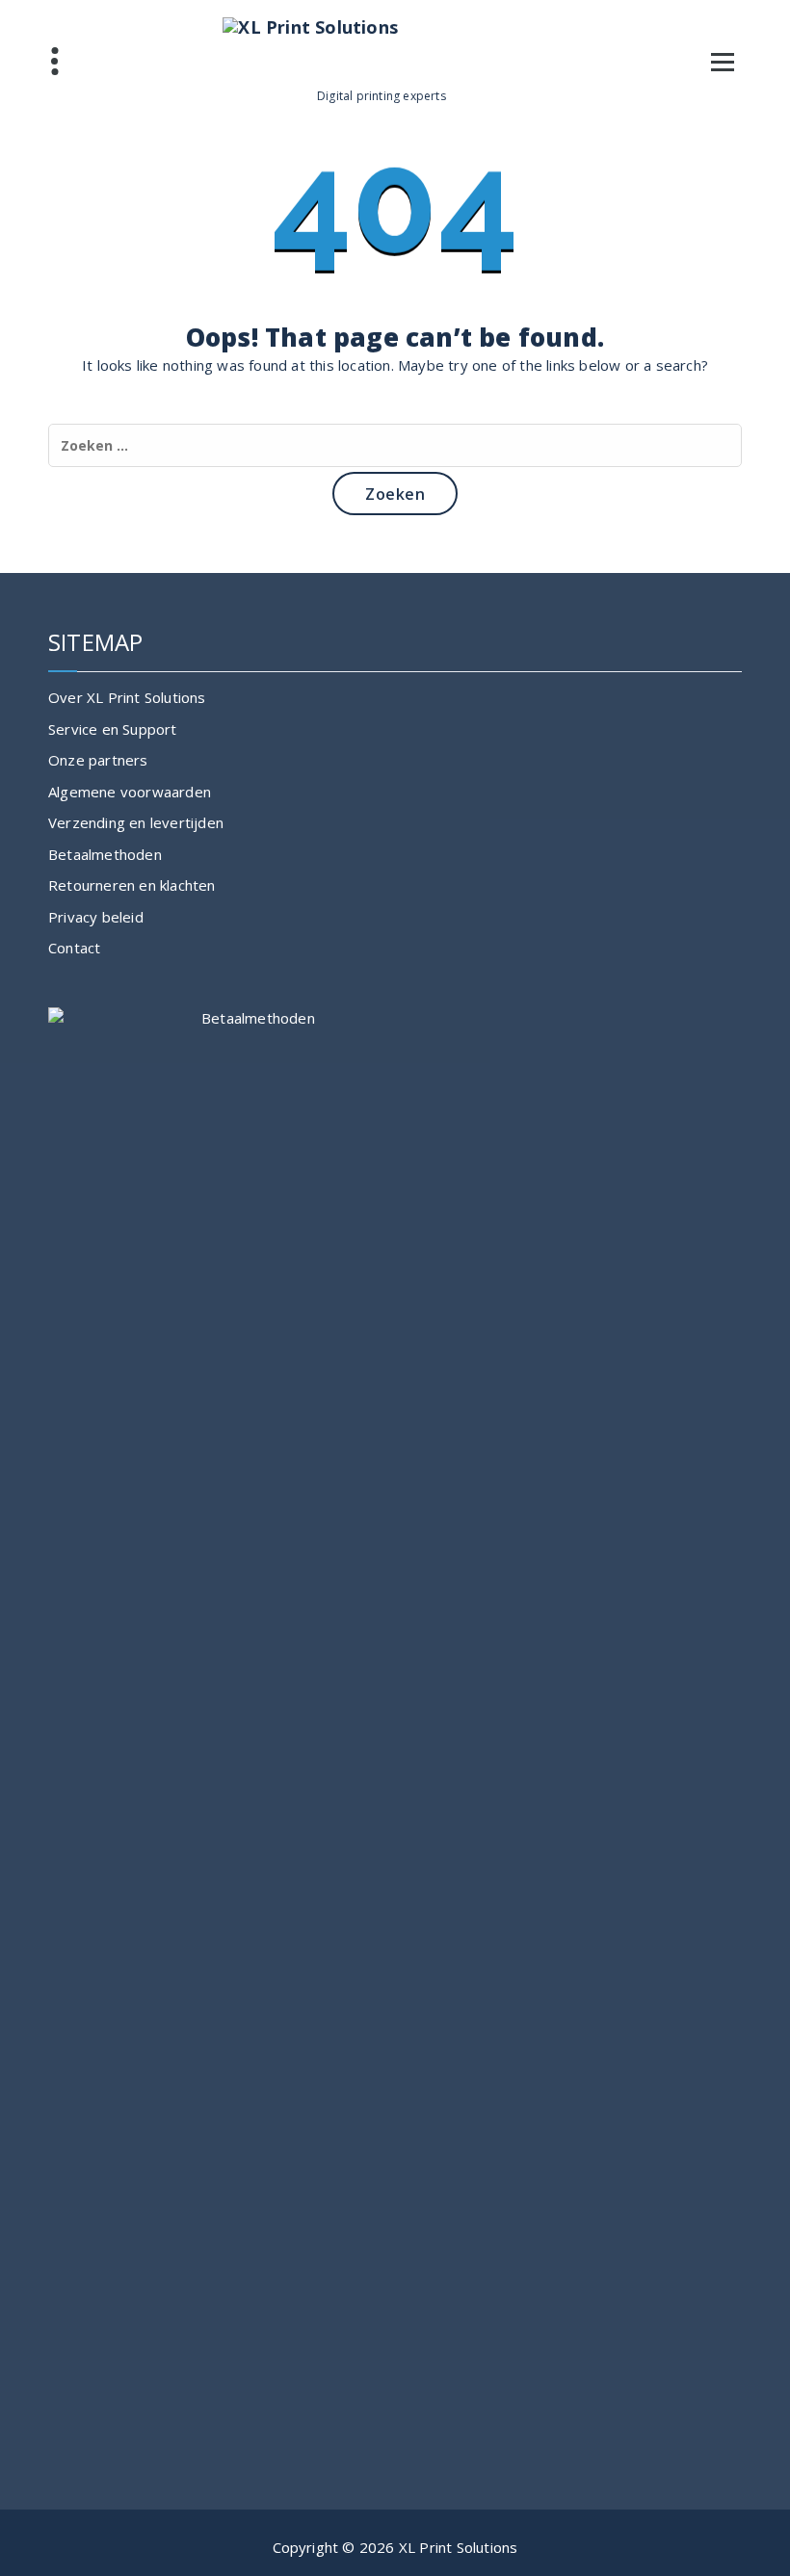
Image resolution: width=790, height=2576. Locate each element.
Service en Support (113, 729)
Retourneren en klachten (132, 885)
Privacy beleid (96, 917)
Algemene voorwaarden (130, 792)
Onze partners (98, 760)
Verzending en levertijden (136, 822)
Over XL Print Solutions (127, 697)
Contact (74, 948)
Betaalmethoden (105, 854)
